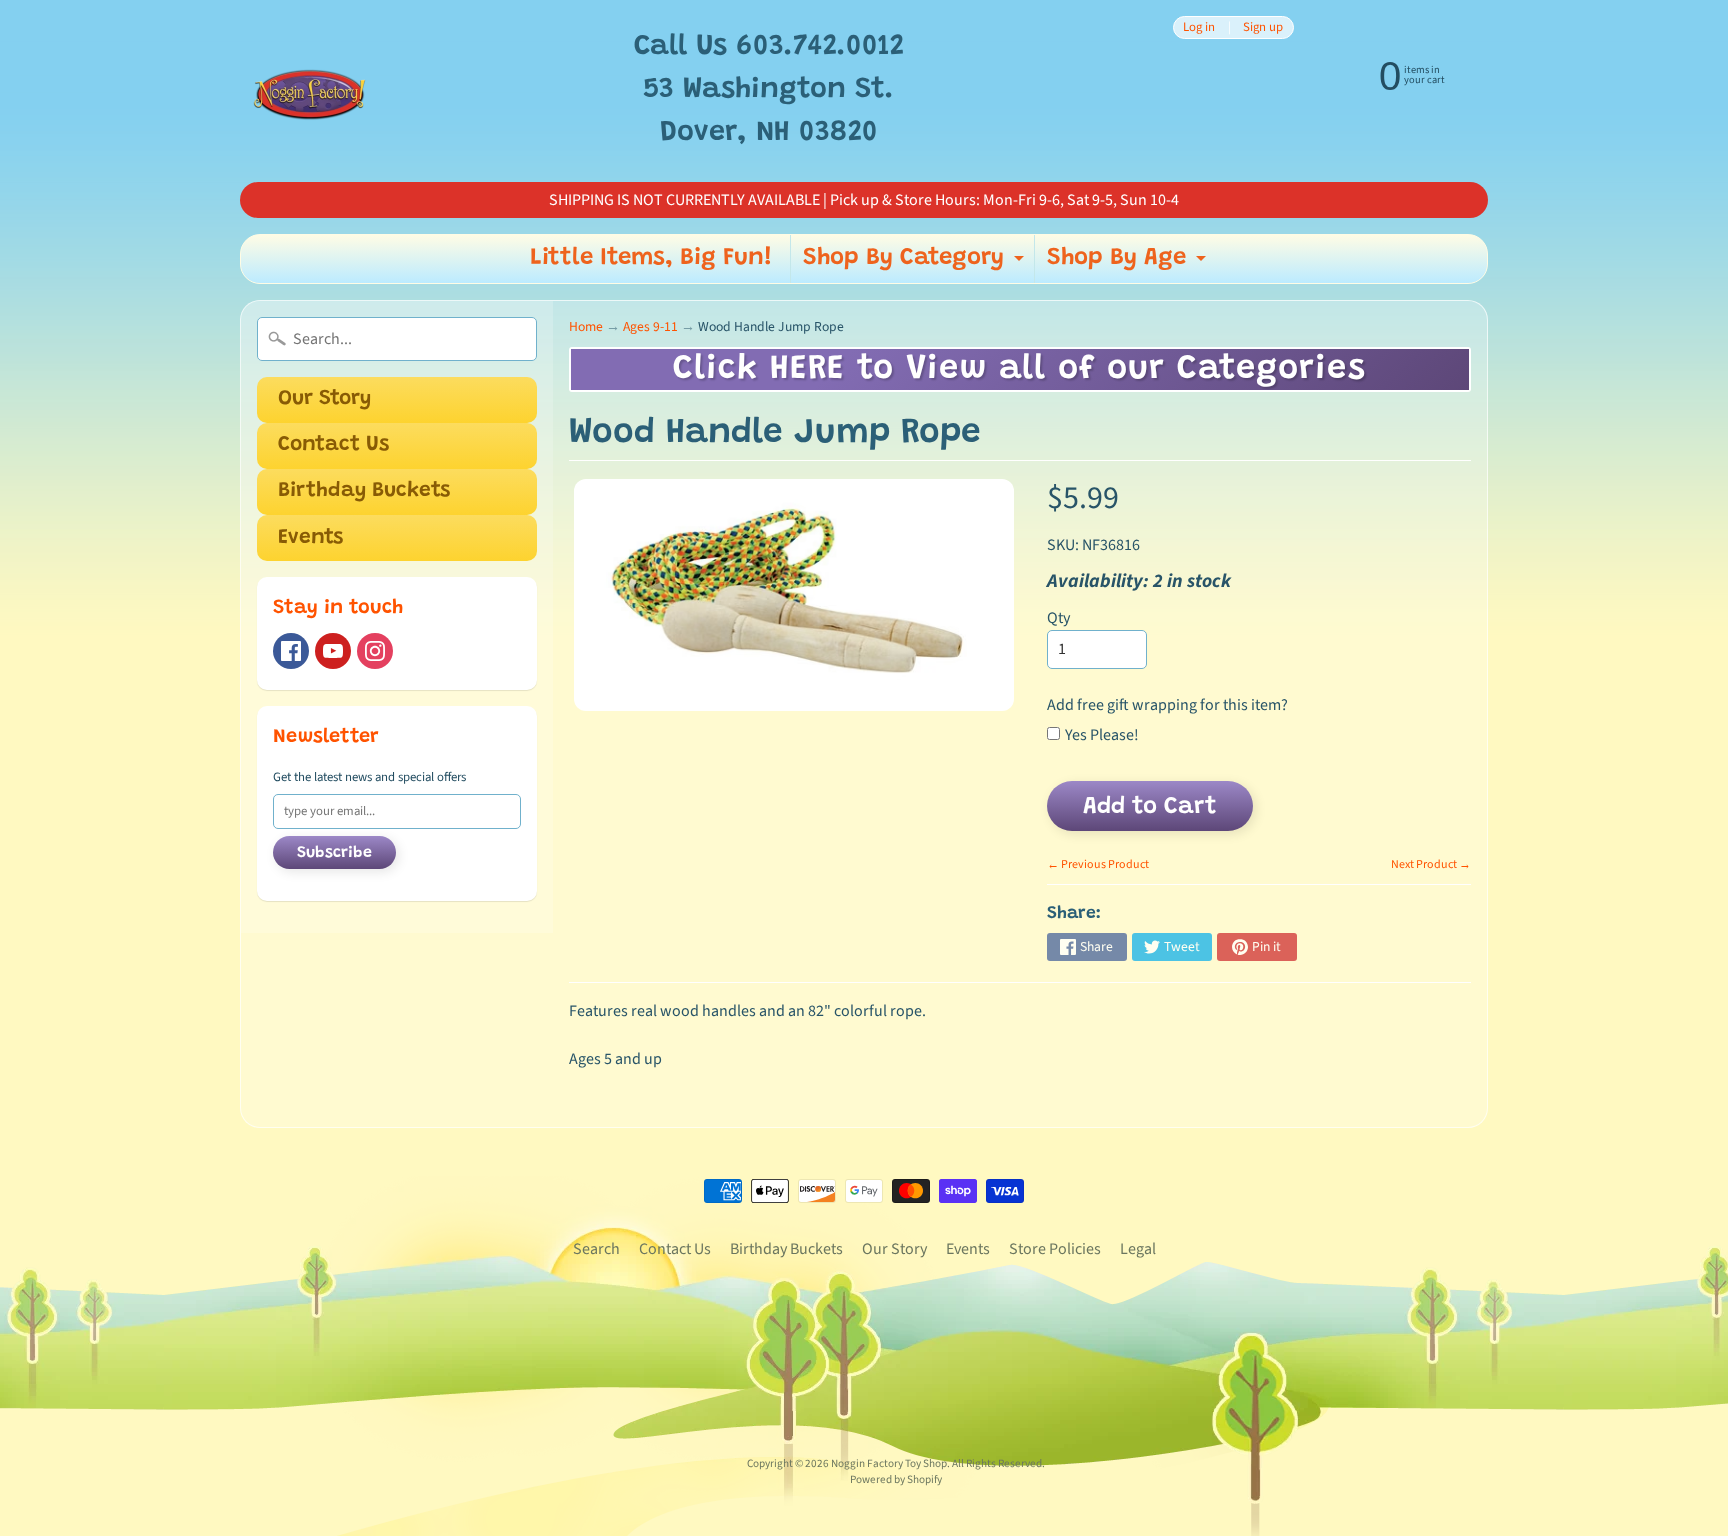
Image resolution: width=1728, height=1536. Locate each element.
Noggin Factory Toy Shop (889, 1463)
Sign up (1263, 27)
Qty (1058, 618)
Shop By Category (916, 264)
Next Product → (1431, 864)
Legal (1138, 1249)
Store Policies (1055, 1249)
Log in (1199, 27)
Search (596, 1249)
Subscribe (334, 853)
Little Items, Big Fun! (651, 258)
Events (310, 538)
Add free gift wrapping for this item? (1167, 705)
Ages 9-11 (650, 326)
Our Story (324, 399)
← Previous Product (1098, 864)
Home (586, 326)
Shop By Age (1129, 264)
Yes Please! (1102, 735)
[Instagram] (375, 651)
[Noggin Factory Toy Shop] (309, 91)
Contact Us (333, 445)
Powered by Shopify (896, 1479)
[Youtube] (333, 651)
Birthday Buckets (364, 491)
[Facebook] (291, 651)
